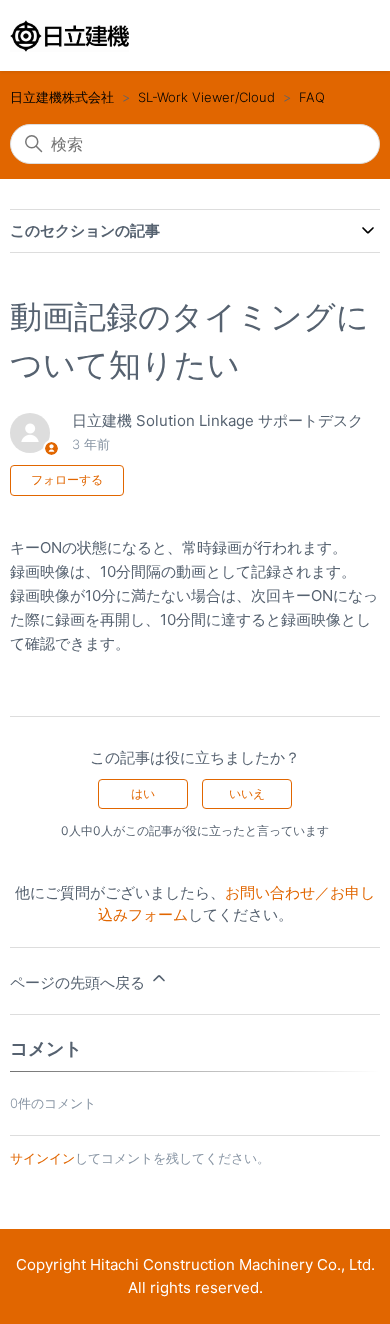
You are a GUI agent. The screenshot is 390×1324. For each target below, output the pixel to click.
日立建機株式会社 (62, 97)
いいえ (247, 793)
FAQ (312, 97)
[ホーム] (69, 36)
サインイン (42, 1158)
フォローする (67, 479)
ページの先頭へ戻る (79, 982)
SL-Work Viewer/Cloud (206, 97)
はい (143, 793)
